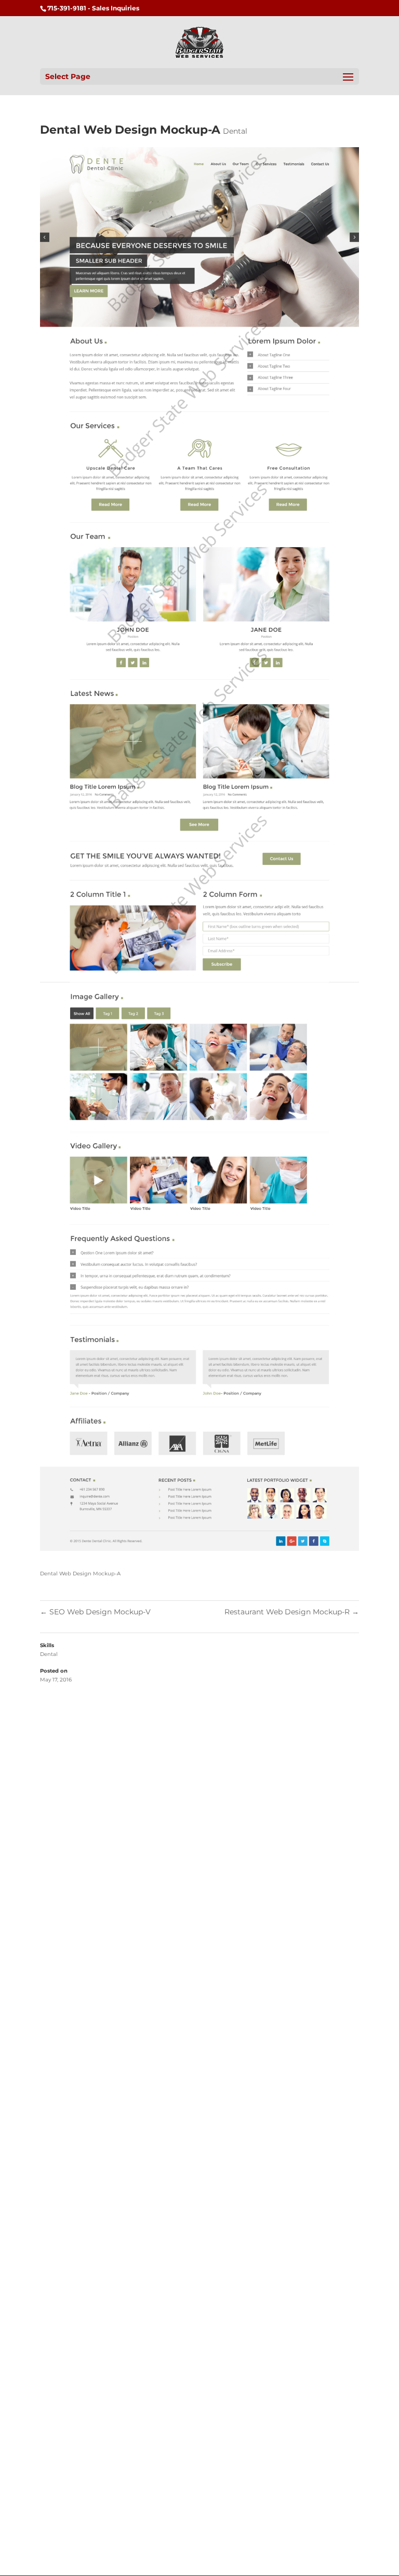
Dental (235, 131)
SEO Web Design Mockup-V (95, 1612)
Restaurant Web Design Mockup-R (292, 1612)
